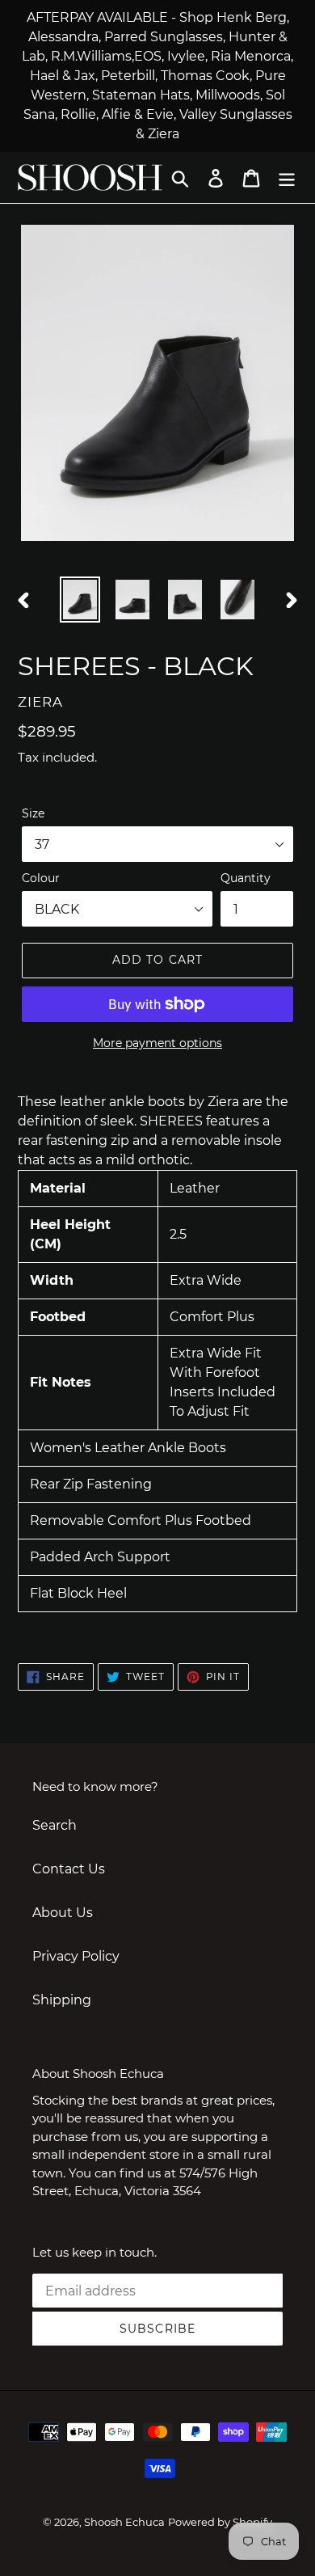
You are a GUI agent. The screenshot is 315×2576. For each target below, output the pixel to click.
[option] (80, 600)
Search (55, 1825)
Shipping (62, 2000)
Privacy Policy (76, 1956)
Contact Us (69, 1869)
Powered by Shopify (220, 2522)
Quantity (246, 878)
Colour (41, 878)
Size (33, 813)
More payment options (157, 1043)
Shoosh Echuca (124, 2522)
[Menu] (287, 177)
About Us (63, 1913)
